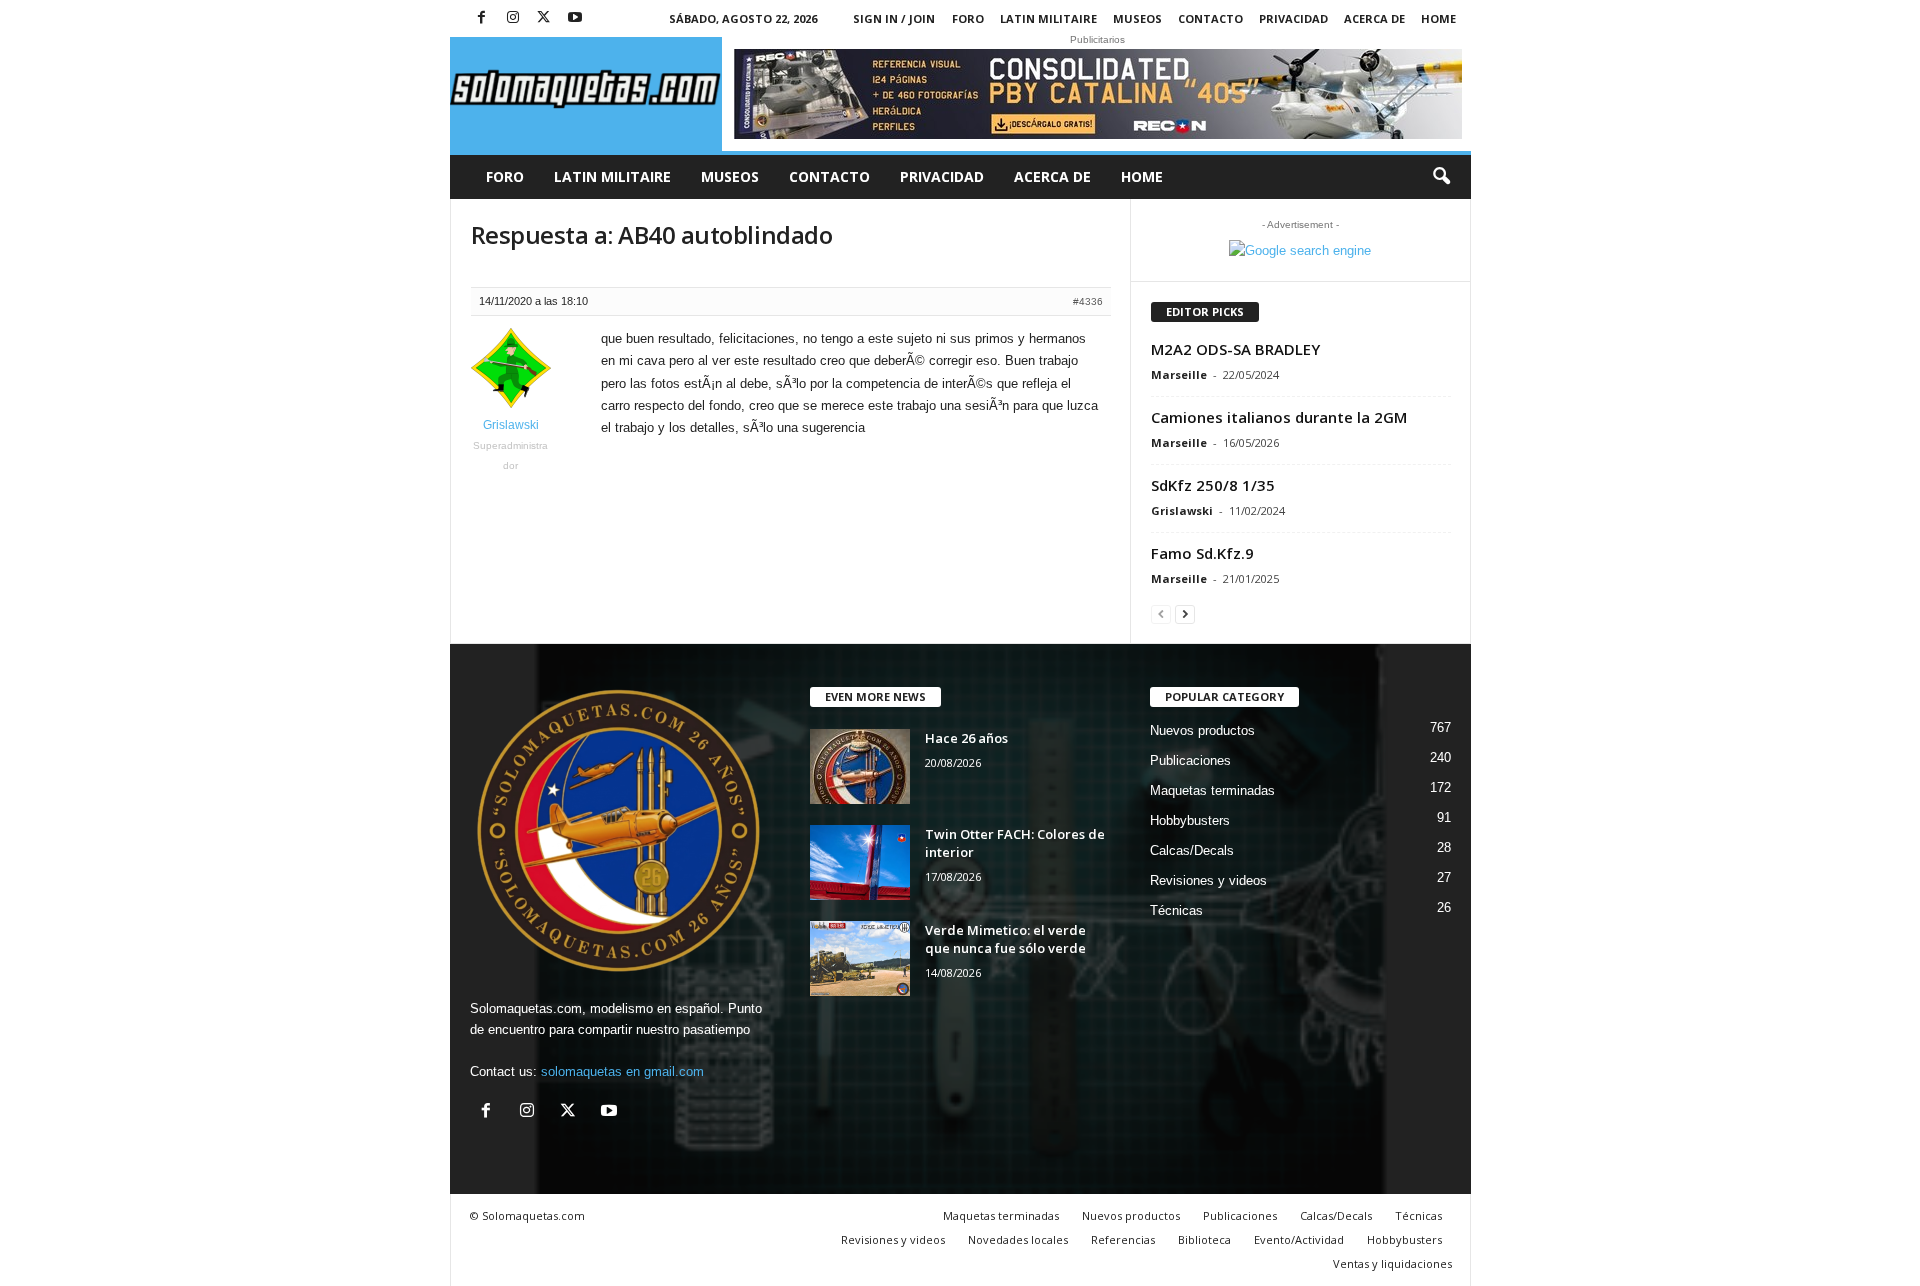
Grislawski (1182, 510)
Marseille (1179, 374)
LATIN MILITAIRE (1048, 18)
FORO (968, 18)
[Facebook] (482, 18)
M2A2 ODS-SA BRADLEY (1235, 349)
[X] (544, 18)
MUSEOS (1137, 18)
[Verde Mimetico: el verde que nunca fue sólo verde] (860, 958)
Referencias (1123, 1239)
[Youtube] (575, 18)
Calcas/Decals (1192, 850)
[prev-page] (1161, 613)
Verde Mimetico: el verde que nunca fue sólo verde (1005, 939)
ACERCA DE (1374, 18)
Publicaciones (1190, 760)
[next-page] (1185, 613)
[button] (1441, 177)
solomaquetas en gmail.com (622, 1071)
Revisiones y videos (1208, 880)
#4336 (1088, 301)
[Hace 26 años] (860, 766)
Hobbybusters (1190, 820)
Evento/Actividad (1299, 1239)
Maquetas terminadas (1212, 790)
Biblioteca (1204, 1239)
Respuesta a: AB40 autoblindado (652, 234)
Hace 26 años (966, 738)
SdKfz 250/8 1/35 (1213, 485)
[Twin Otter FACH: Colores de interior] (860, 862)
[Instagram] (513, 18)
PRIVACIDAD (1293, 18)
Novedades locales (1018, 1239)
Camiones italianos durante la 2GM (1279, 417)
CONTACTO (1210, 18)
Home (1438, 18)
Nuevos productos (1202, 730)
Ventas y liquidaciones (1392, 1263)
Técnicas (1176, 910)
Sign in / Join (894, 18)
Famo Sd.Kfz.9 (1202, 553)
